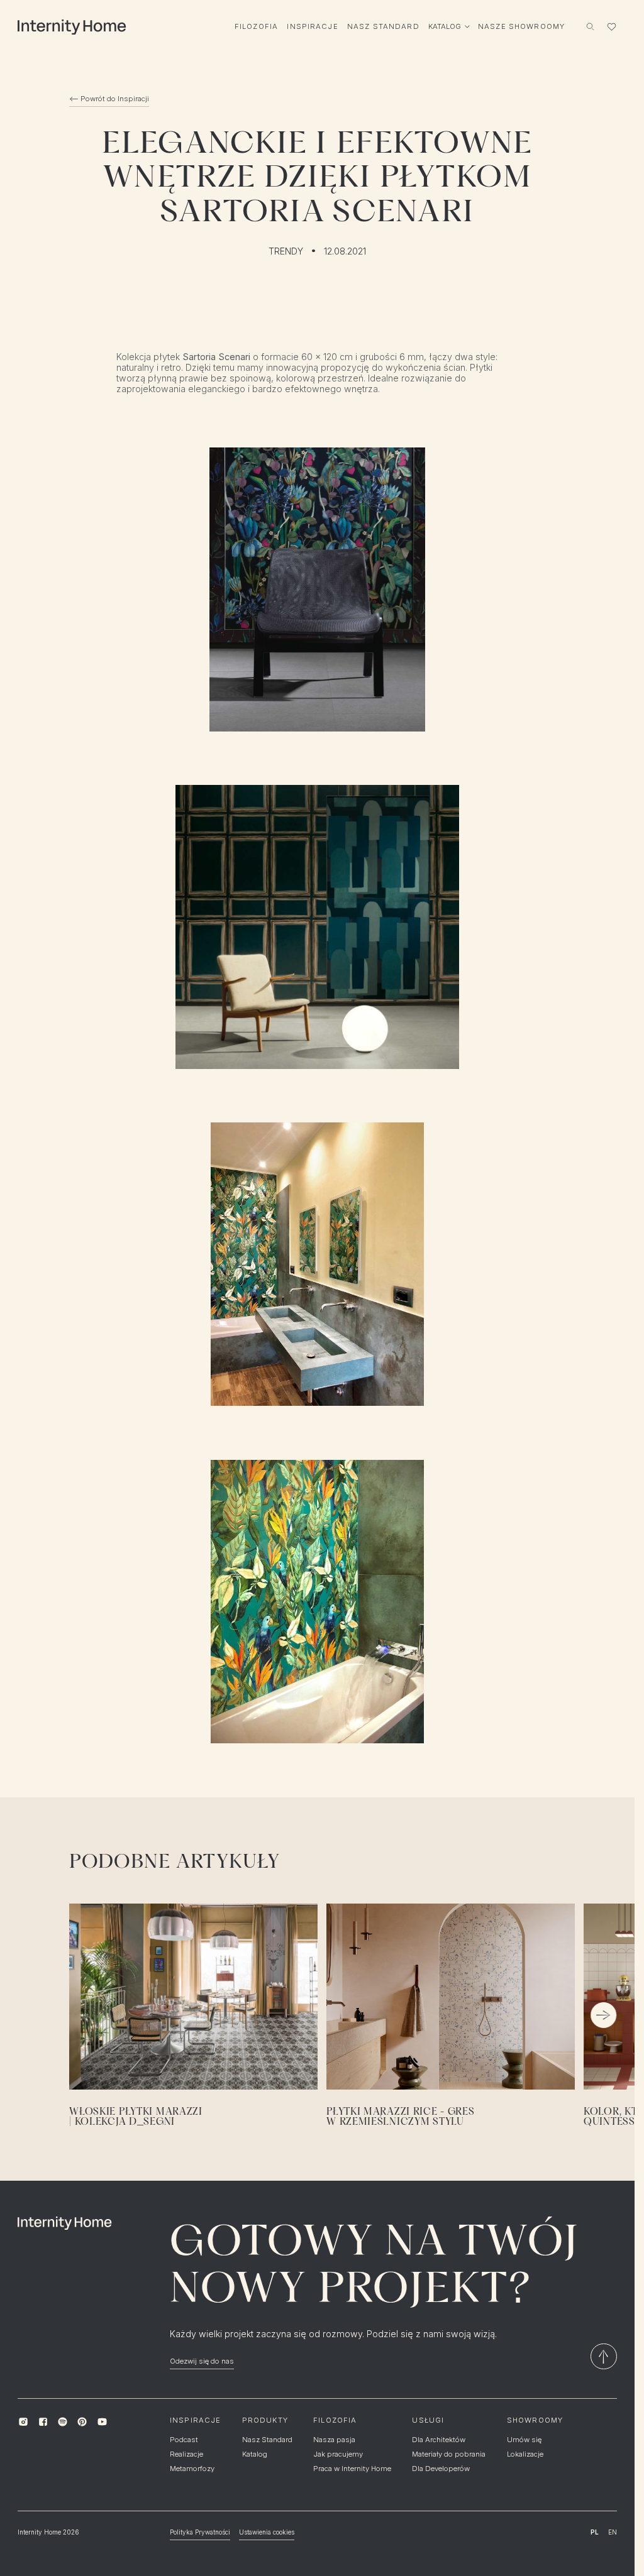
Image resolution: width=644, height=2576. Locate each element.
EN (613, 2532)
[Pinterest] (82, 2422)
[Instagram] (23, 2422)
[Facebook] (43, 2422)
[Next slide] (603, 2015)
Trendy (286, 251)
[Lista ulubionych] (611, 26)
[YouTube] (102, 2422)
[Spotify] (63, 2422)
